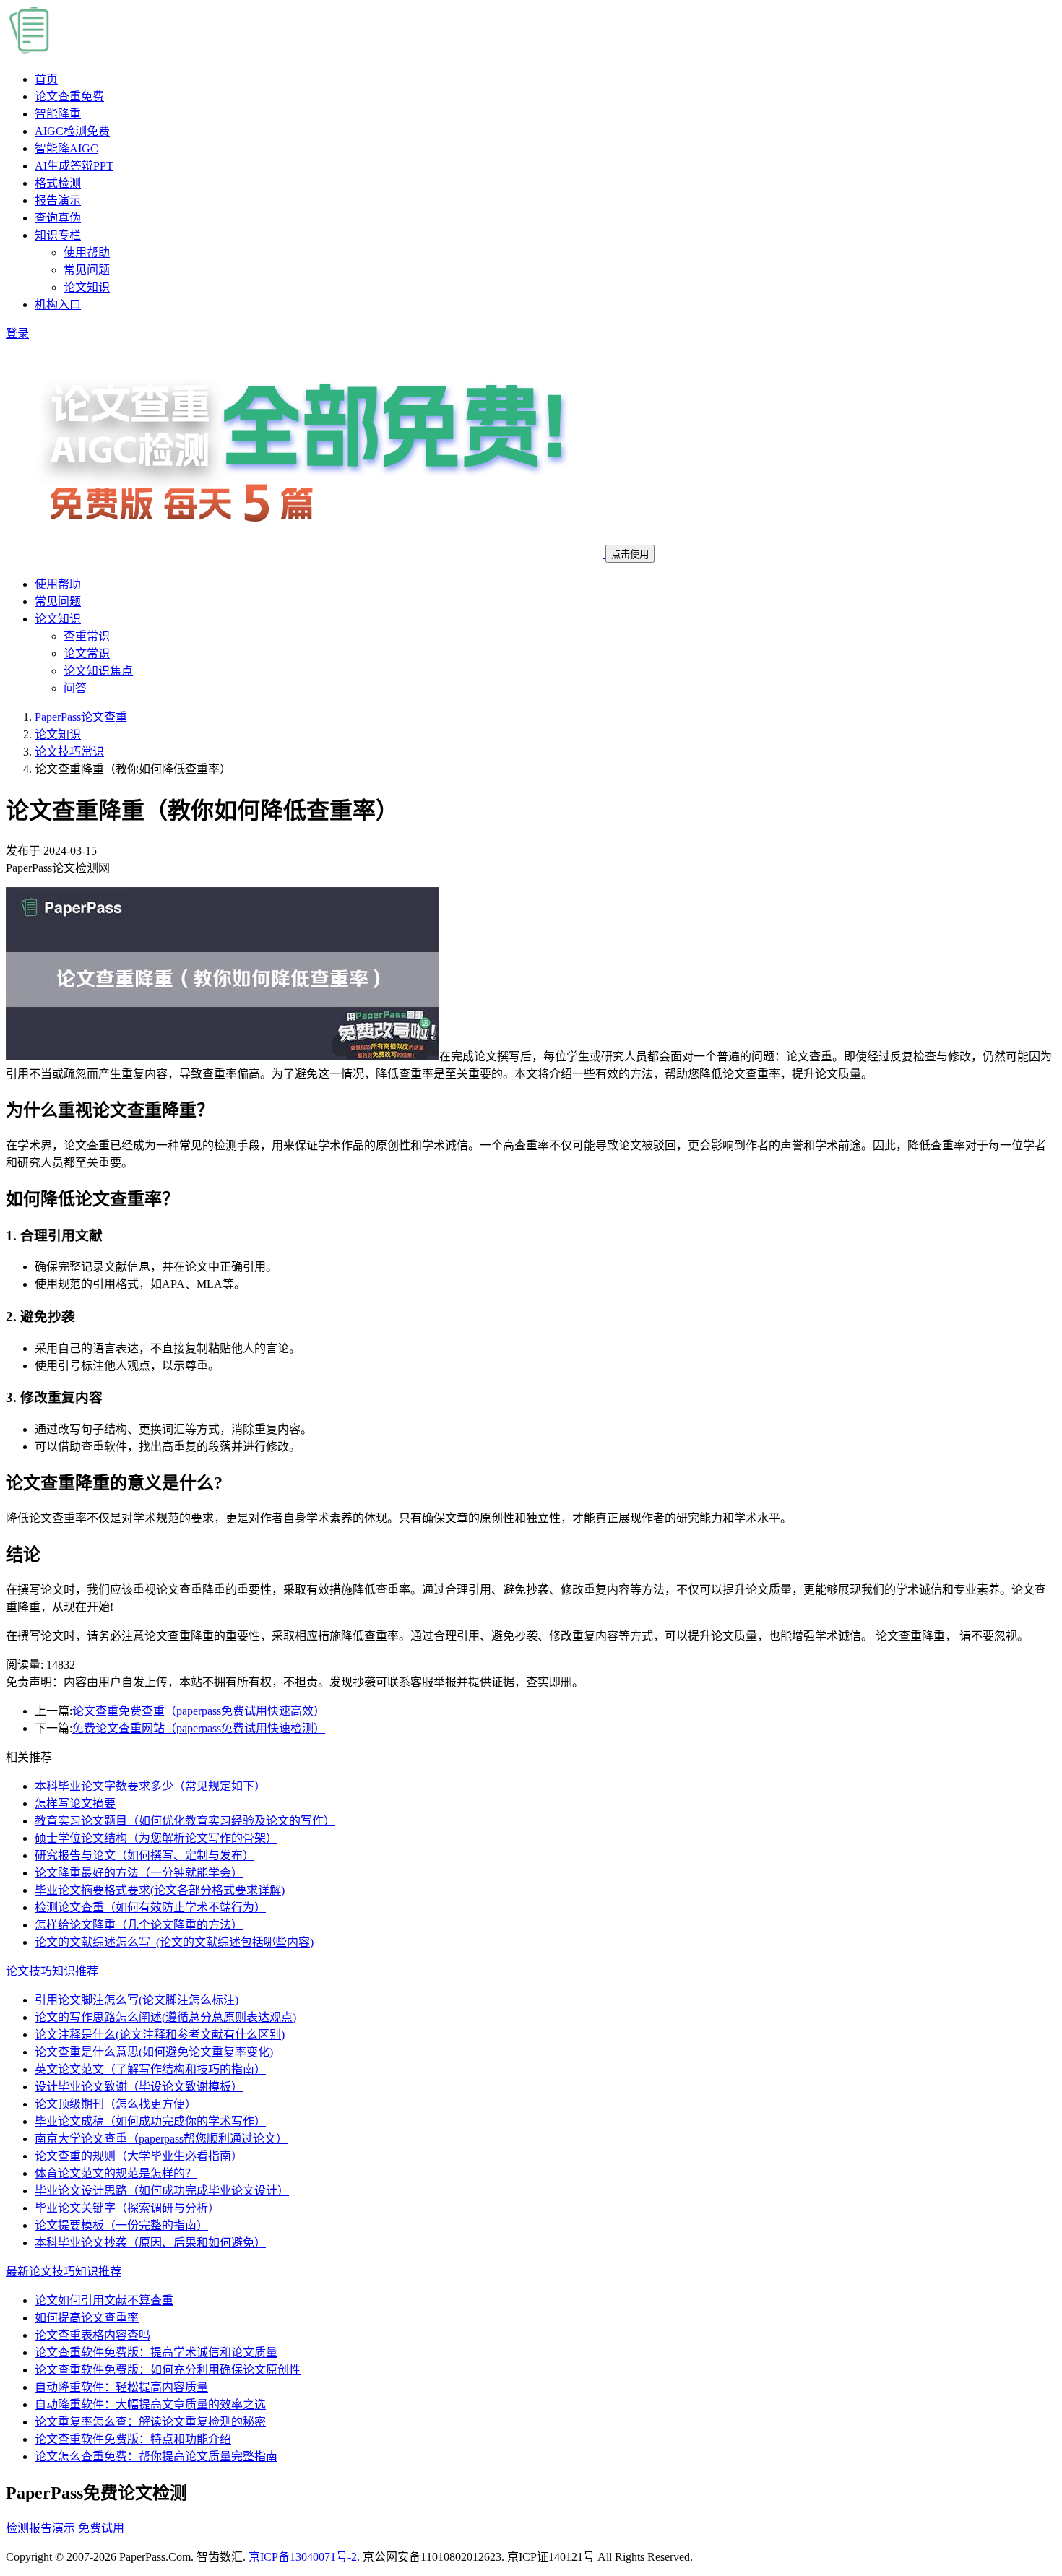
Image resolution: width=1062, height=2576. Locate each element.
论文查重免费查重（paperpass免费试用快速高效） (199, 1711)
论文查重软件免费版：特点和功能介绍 (133, 2439)
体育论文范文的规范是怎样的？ (116, 2173)
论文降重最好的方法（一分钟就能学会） (139, 1873)
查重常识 (87, 636)
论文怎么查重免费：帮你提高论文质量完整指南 (156, 2456)
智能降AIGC (66, 148)
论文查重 (69, 96)
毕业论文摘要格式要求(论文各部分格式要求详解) (160, 1890)
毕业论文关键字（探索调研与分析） (127, 2208)
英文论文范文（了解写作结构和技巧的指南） (150, 2069)
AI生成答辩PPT (74, 166)
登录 (17, 333)
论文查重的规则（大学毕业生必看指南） (139, 2156)
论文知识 (87, 287)
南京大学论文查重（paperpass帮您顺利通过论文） (161, 2139)
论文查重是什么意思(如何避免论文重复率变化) (154, 2052)
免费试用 (101, 2528)
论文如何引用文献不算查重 (104, 2300)
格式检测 (58, 183)
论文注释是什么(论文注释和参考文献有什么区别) (160, 2035)
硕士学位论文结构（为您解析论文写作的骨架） (156, 1838)
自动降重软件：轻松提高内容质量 (121, 2387)
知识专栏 (58, 235)
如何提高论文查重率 (87, 2318)
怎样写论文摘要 (75, 1803)
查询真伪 (58, 218)
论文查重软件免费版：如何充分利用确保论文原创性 (168, 2370)
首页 (46, 79)
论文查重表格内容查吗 (92, 2335)
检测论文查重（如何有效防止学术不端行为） (150, 1907)
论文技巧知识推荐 (52, 1971)
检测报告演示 (40, 2528)
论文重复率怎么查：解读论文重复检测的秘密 (150, 2422)
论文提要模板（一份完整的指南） (121, 2225)
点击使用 (630, 554)
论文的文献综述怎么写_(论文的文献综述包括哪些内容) (174, 1942)
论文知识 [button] (58, 619)
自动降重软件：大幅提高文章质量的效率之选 (150, 2404)
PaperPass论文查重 (81, 717)
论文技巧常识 (69, 752)
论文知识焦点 (98, 671)
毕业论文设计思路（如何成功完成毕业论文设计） (162, 2191)
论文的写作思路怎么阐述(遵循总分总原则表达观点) (165, 2017)
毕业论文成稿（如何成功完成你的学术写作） (150, 2121)
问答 (75, 688)
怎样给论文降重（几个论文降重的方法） (139, 1925)
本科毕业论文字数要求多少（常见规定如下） (150, 1786)
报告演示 (58, 200)
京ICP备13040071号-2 (303, 2557)
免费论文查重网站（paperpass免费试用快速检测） (199, 1728)
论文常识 (87, 653)
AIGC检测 (72, 131)
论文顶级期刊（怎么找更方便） (116, 2104)
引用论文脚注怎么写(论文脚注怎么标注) (137, 2000)
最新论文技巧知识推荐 (64, 2272)
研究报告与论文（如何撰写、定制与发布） (144, 1855)
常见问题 (87, 270)
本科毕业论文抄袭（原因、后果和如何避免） (150, 2243)
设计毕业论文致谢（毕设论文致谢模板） (139, 2087)
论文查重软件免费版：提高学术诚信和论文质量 (156, 2352)
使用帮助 (87, 252)
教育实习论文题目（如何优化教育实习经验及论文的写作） (185, 1821)
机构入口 (58, 304)
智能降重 (58, 114)
